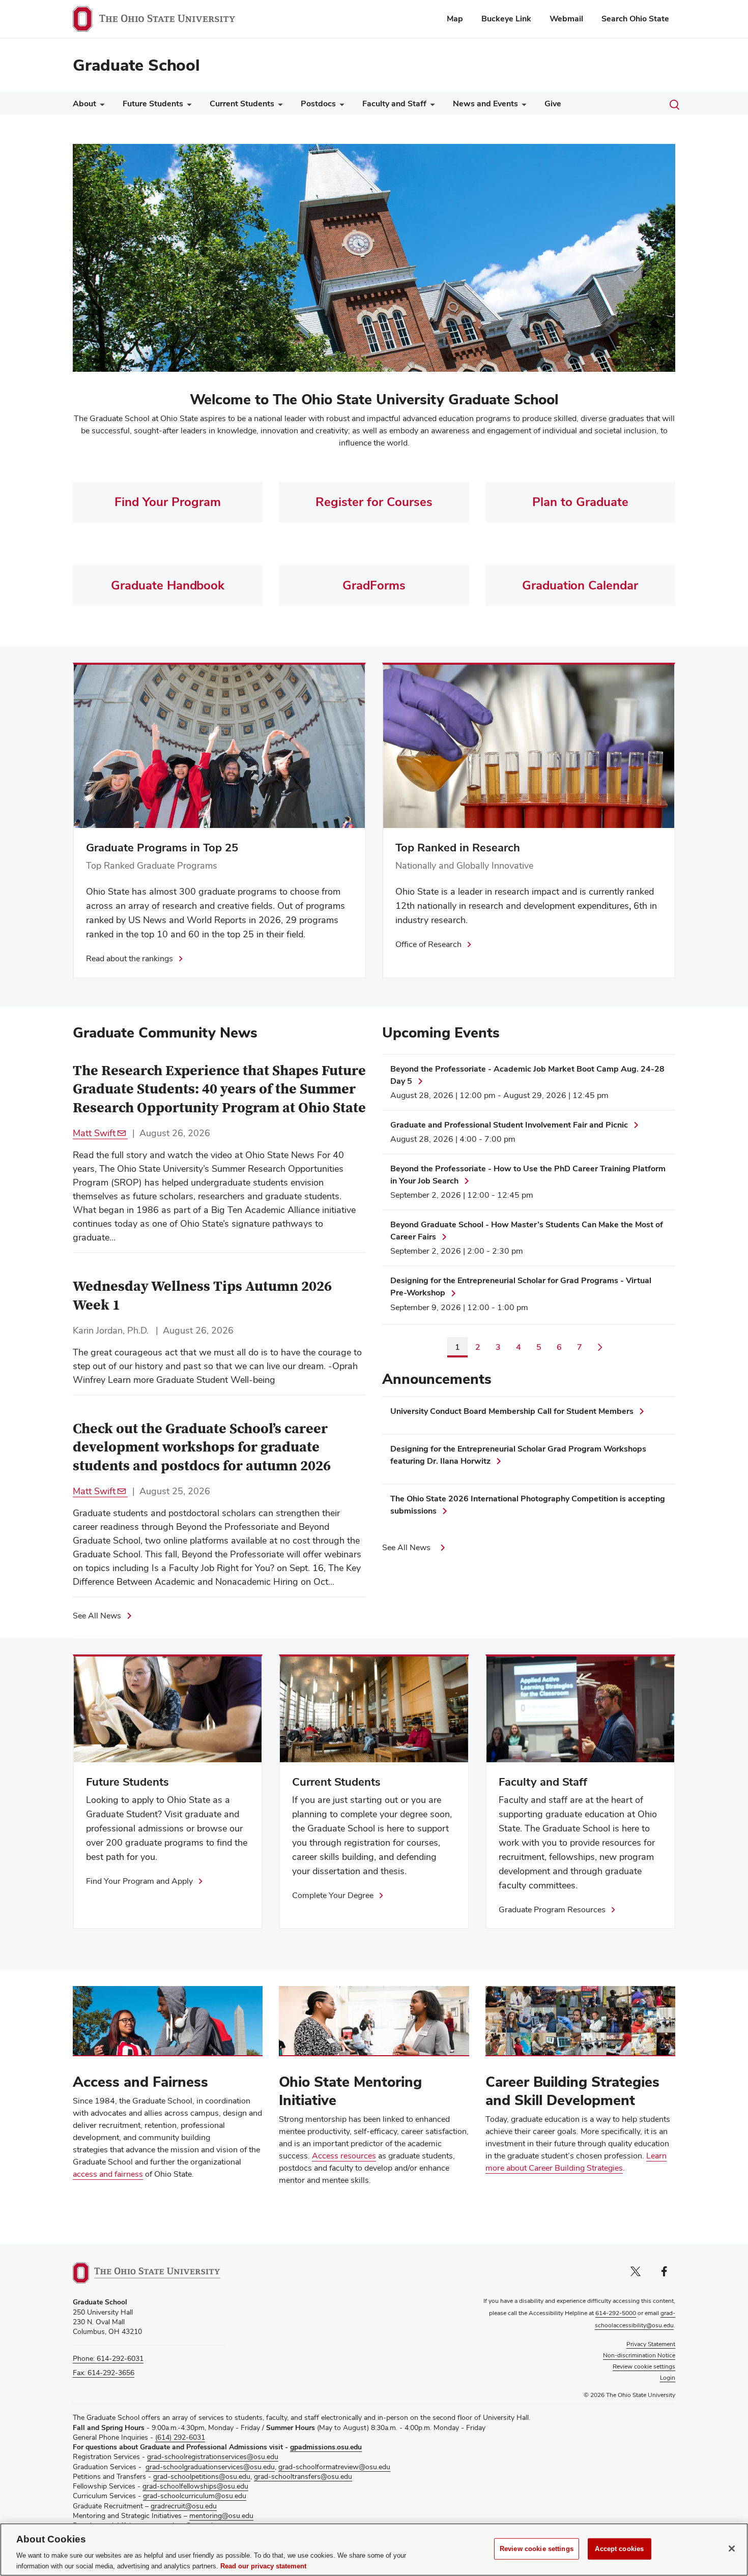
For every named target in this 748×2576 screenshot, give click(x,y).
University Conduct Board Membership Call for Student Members (512, 1411)
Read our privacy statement (263, 2566)
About (84, 103)
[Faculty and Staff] (430, 106)
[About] (100, 106)
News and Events (485, 103)
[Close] (732, 2549)
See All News (97, 1616)
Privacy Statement (651, 2344)
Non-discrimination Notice (639, 2355)
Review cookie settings (537, 2549)
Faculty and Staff (394, 103)
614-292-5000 (616, 2313)
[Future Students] (187, 106)
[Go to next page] (600, 1347)
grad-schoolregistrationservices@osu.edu (213, 2456)
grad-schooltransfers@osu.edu (303, 2476)
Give (553, 103)
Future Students (153, 103)
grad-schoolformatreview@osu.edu (334, 2467)
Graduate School (136, 65)
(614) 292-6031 (180, 2437)
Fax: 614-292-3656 (104, 2373)
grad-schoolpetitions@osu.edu (202, 2476)
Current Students (242, 103)
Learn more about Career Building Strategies (576, 2162)
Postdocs (318, 103)
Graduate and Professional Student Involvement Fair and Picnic (509, 1125)
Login (668, 2378)
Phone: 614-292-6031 (108, 2358)
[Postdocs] (340, 106)
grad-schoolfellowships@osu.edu (195, 2486)
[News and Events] (522, 106)
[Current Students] (278, 106)
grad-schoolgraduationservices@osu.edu (210, 2467)
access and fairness (108, 2174)
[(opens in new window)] (147, 2273)
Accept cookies (619, 2549)
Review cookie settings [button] (644, 2366)
